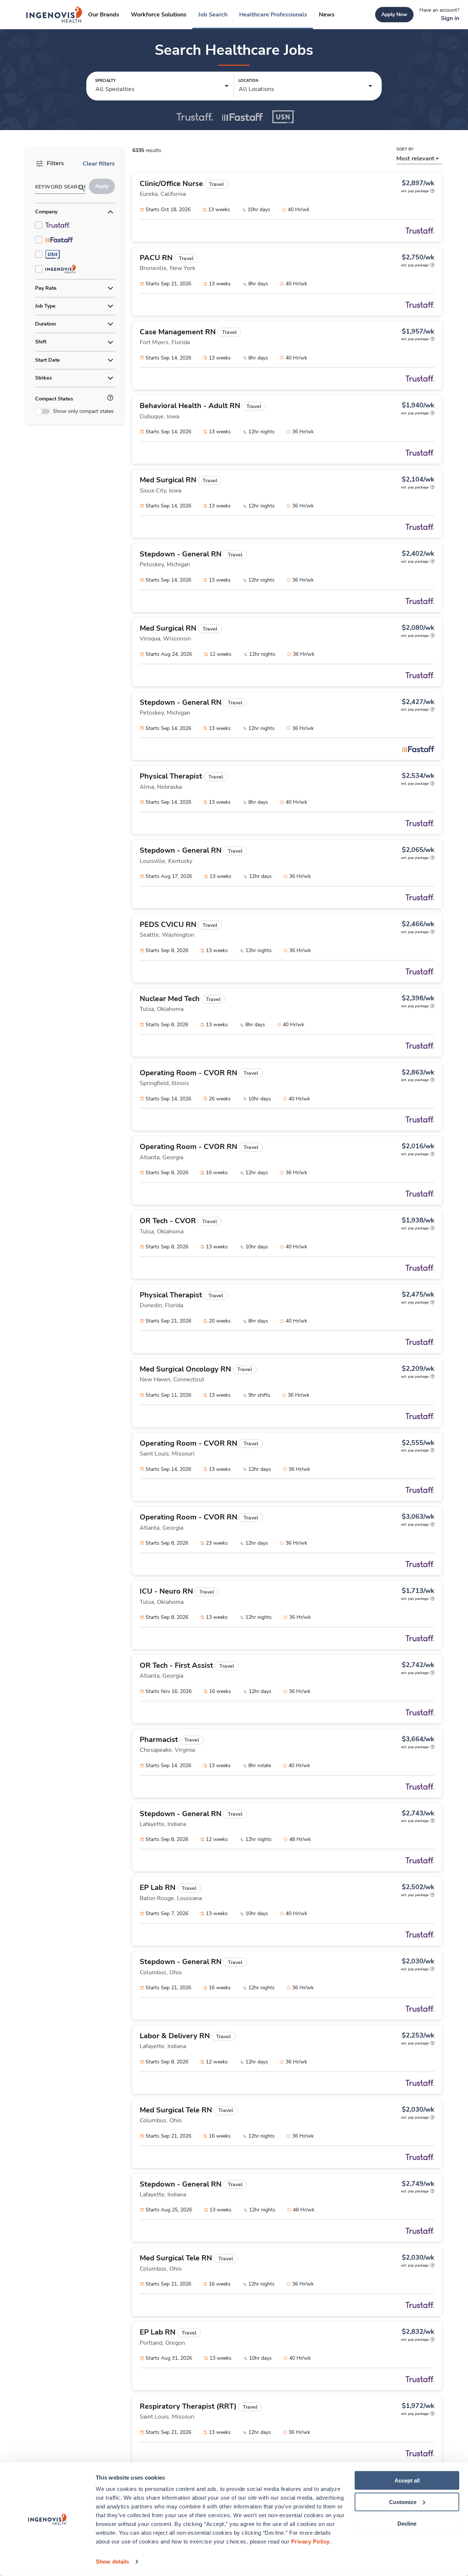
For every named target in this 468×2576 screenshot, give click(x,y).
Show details (112, 2562)
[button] (162, 86)
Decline (407, 2523)
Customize (403, 2502)
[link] (54, 15)
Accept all (407, 2480)
